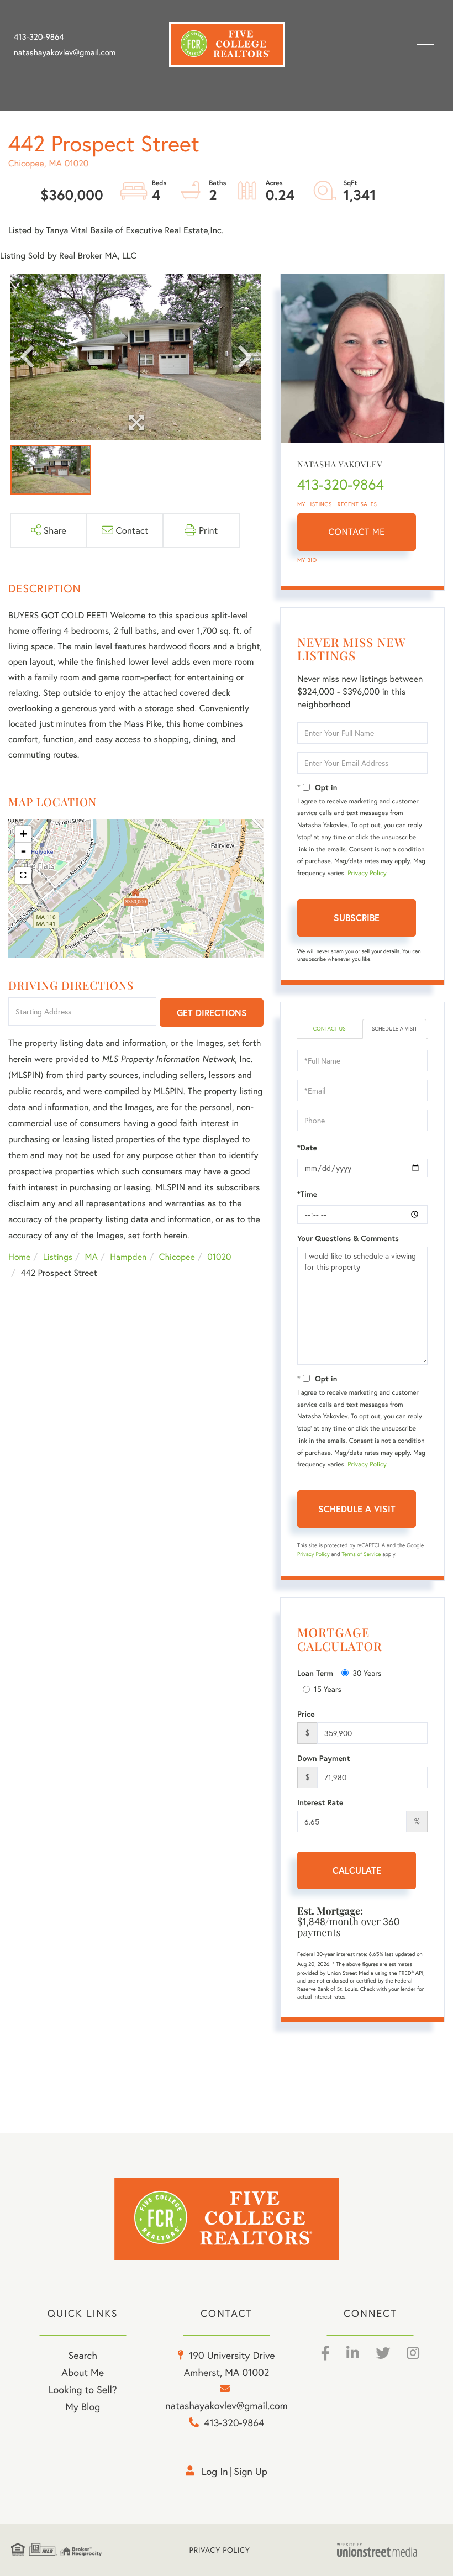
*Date (307, 1148)
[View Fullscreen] (23, 875)
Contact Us (329, 1029)
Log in (215, 2471)
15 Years (328, 1689)
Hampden (128, 1257)
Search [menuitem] (82, 2355)
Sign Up (251, 2471)
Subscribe (357, 918)
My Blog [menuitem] (83, 2406)
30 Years (367, 1673)
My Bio (307, 560)
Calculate (357, 1870)
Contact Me (357, 532)
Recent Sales (357, 504)
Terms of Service (361, 1554)
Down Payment (324, 1758)
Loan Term (315, 1673)
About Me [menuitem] (83, 2372)
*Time (307, 1194)
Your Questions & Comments (348, 1238)
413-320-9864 (39, 37)
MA (91, 1257)
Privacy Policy (367, 873)
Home (19, 1257)
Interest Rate (320, 1802)
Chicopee (177, 1257)
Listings (58, 1257)
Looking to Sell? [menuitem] (83, 2389)
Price (306, 1714)
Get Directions (212, 1013)
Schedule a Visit (394, 1029)
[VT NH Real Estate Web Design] (389, 2550)
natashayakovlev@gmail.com (65, 52)
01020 (219, 1257)
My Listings (315, 504)
